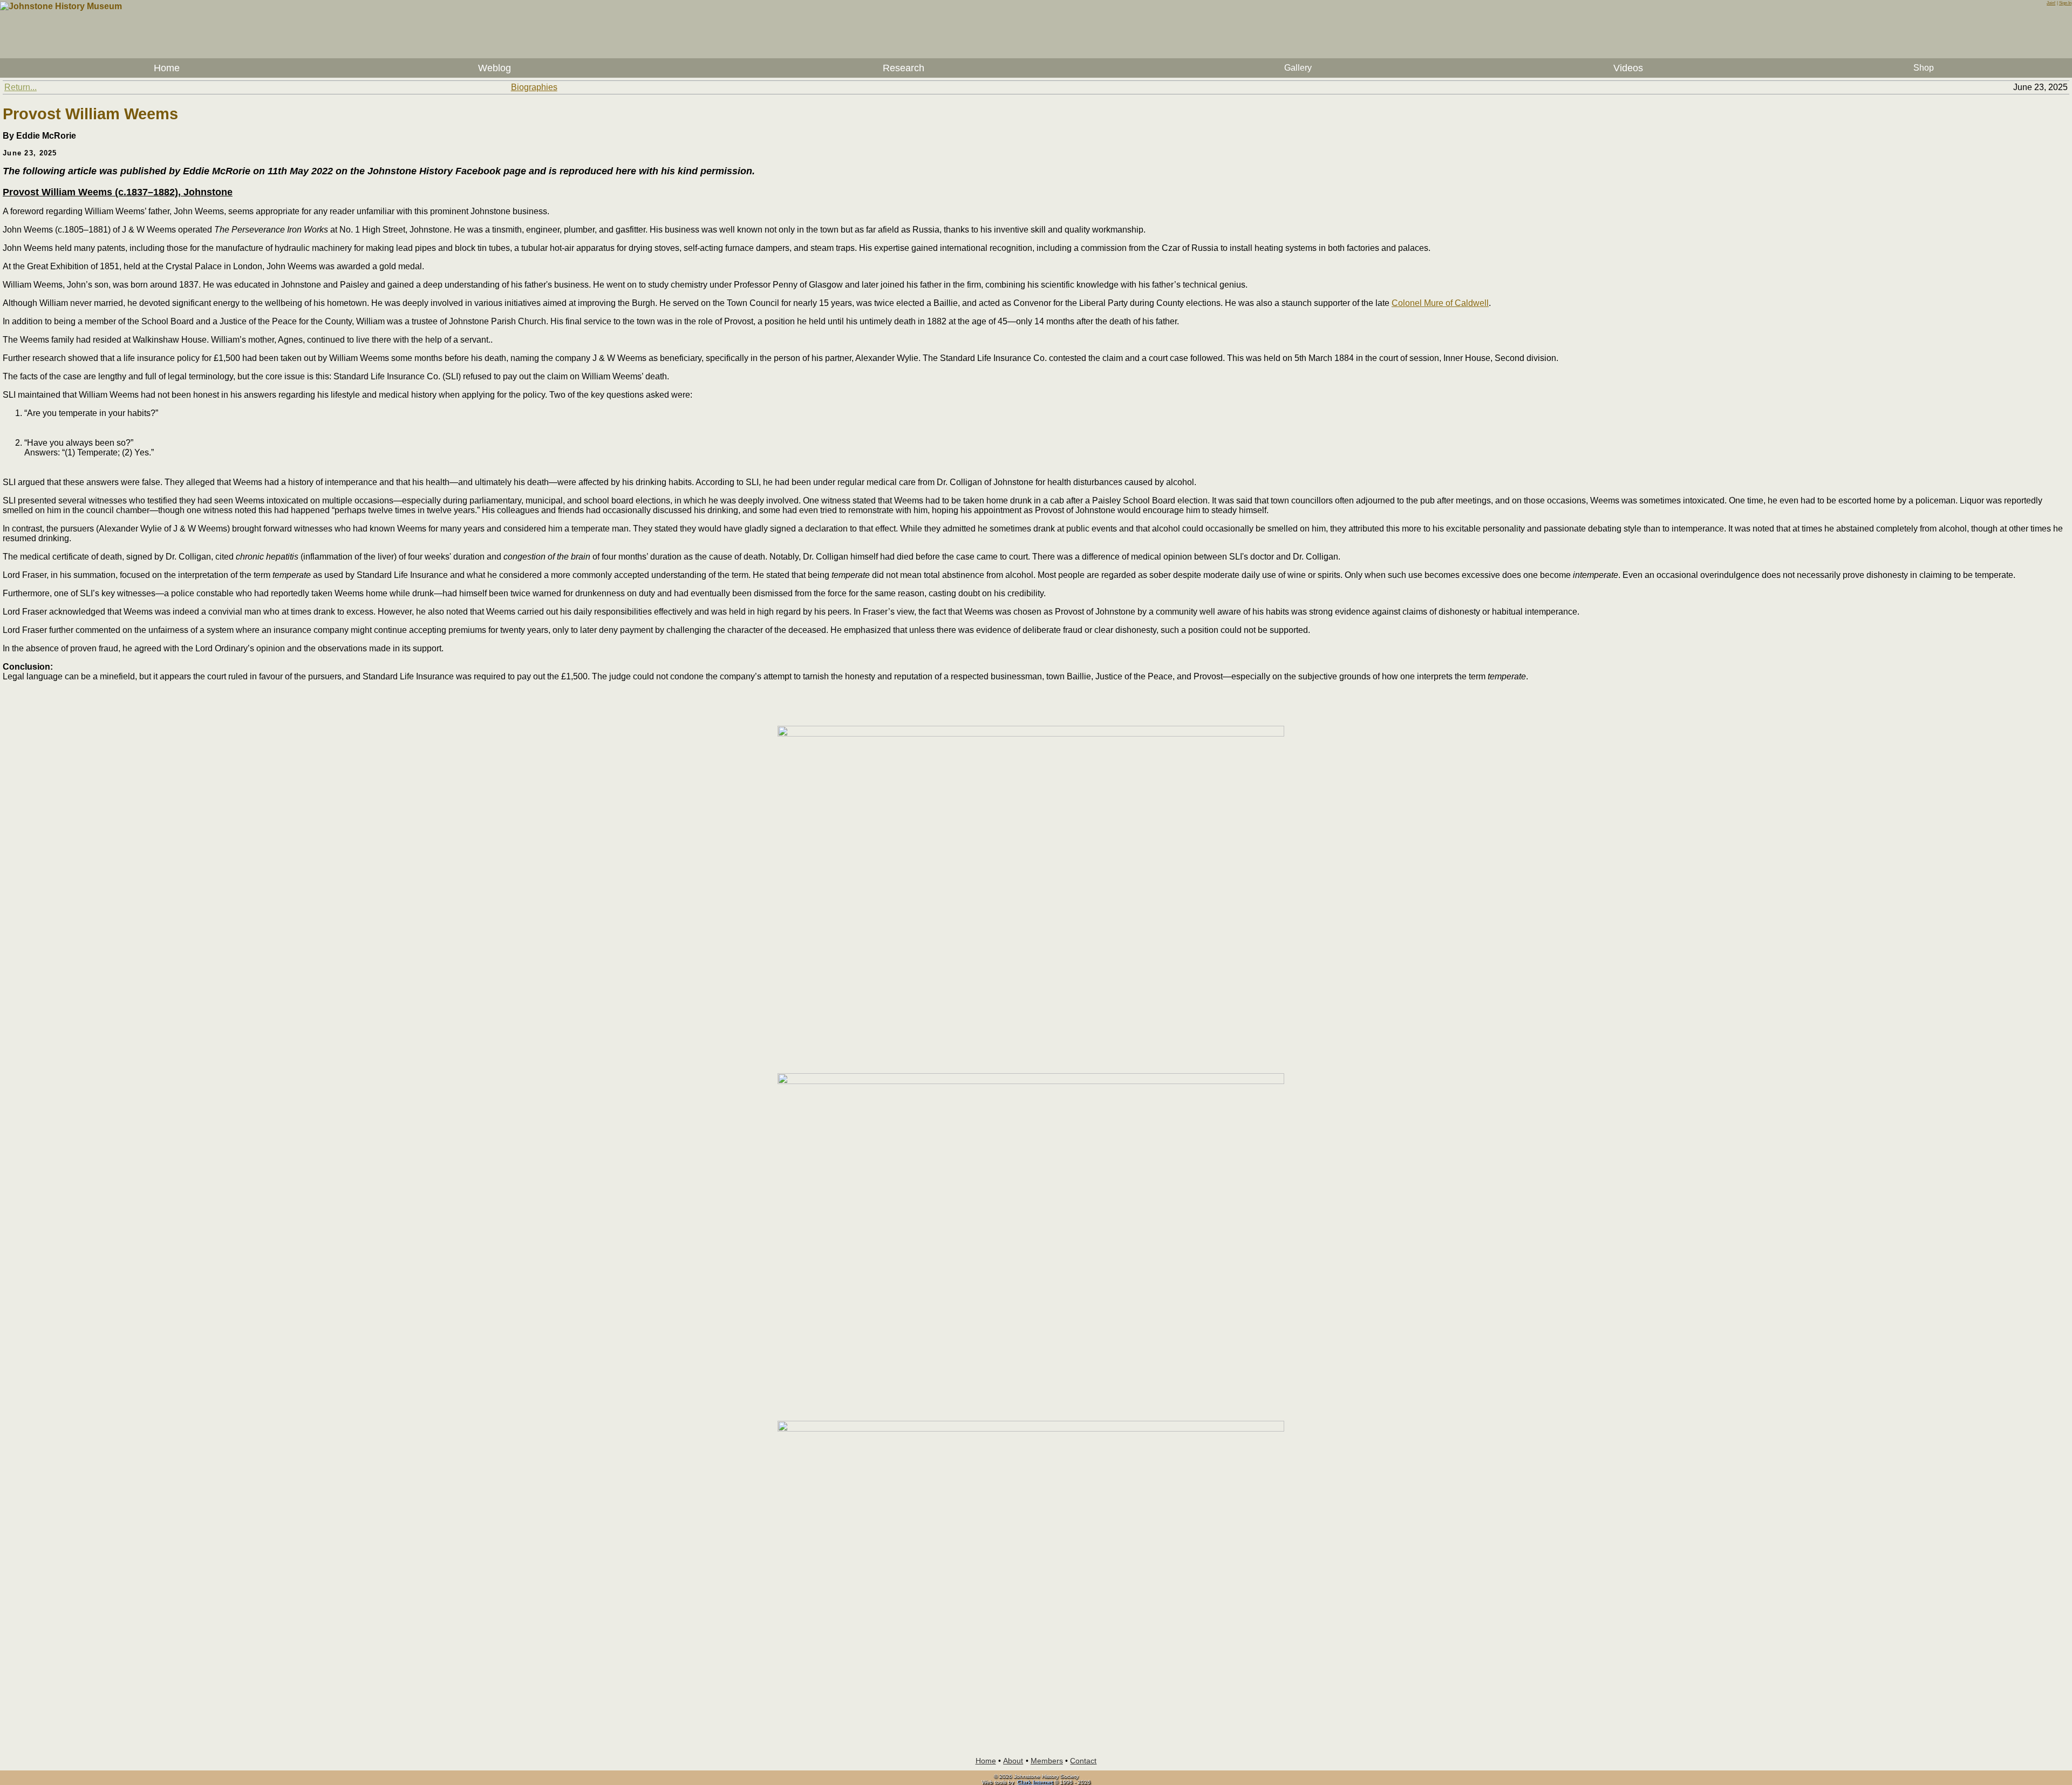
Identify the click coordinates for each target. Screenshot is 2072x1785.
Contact (1083, 1761)
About (1013, 1761)
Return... (21, 87)
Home (167, 68)
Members (1047, 1761)
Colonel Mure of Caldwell (1440, 303)
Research (904, 68)
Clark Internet (1035, 1782)
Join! (2051, 3)
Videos (1628, 68)
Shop (1924, 68)
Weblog (495, 68)
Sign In (2065, 3)
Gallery (1298, 68)
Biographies (534, 87)
